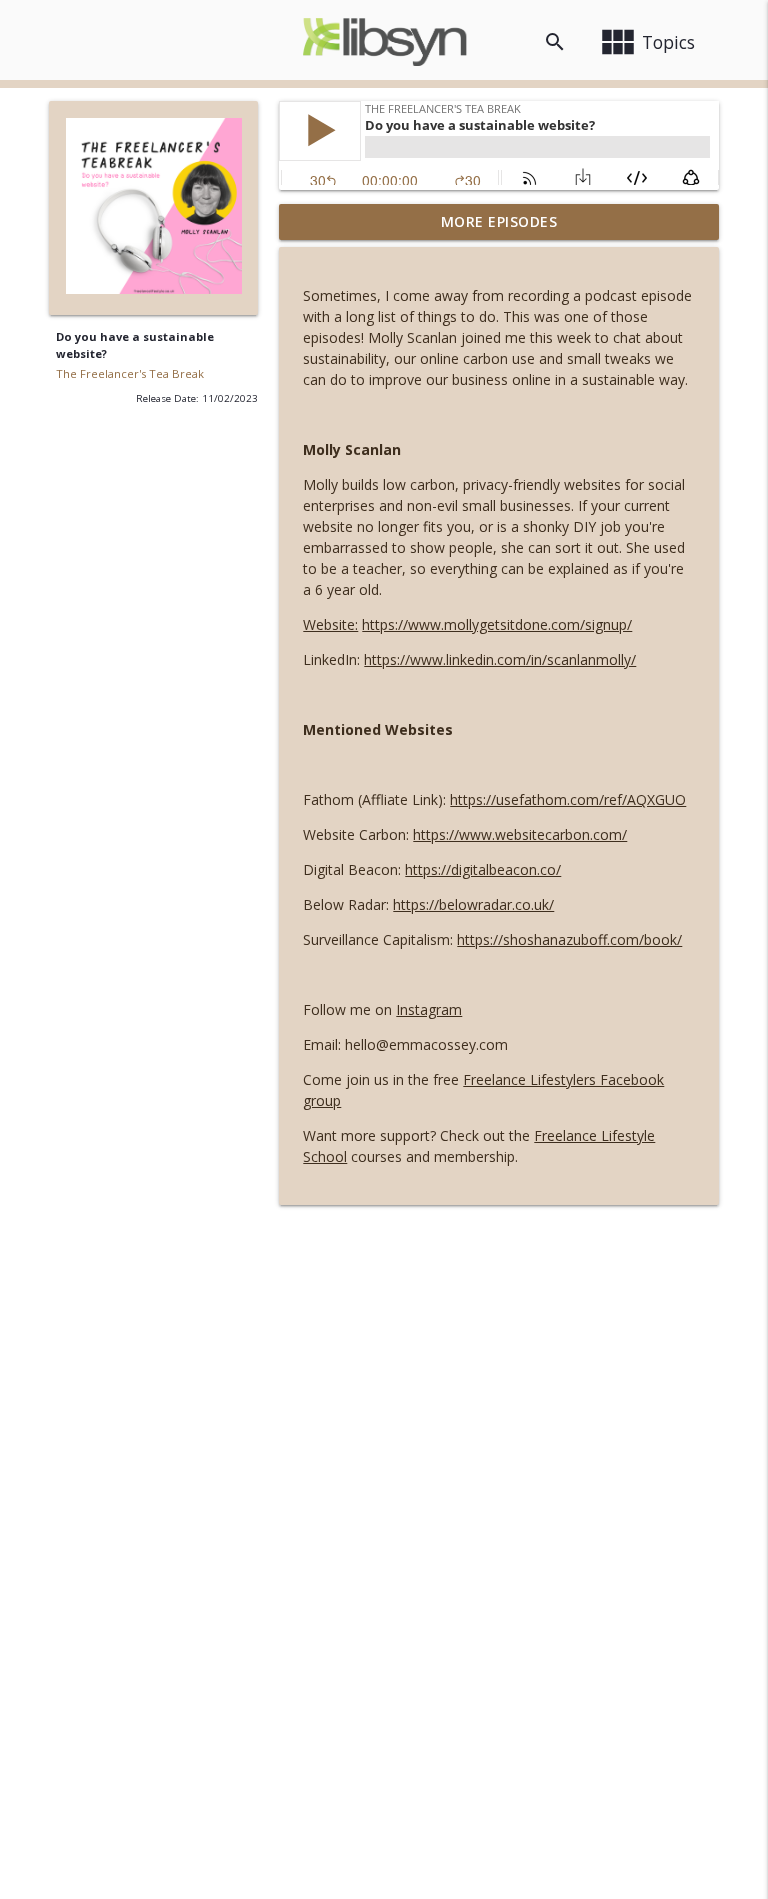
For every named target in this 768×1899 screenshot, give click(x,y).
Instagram (429, 1009)
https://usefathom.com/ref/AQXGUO (568, 799)
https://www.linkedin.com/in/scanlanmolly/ (500, 659)
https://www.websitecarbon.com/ (520, 834)
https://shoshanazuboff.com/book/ (569, 939)
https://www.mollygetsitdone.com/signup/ (497, 624)
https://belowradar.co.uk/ (473, 904)
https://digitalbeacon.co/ (483, 869)
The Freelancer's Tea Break (130, 373)
